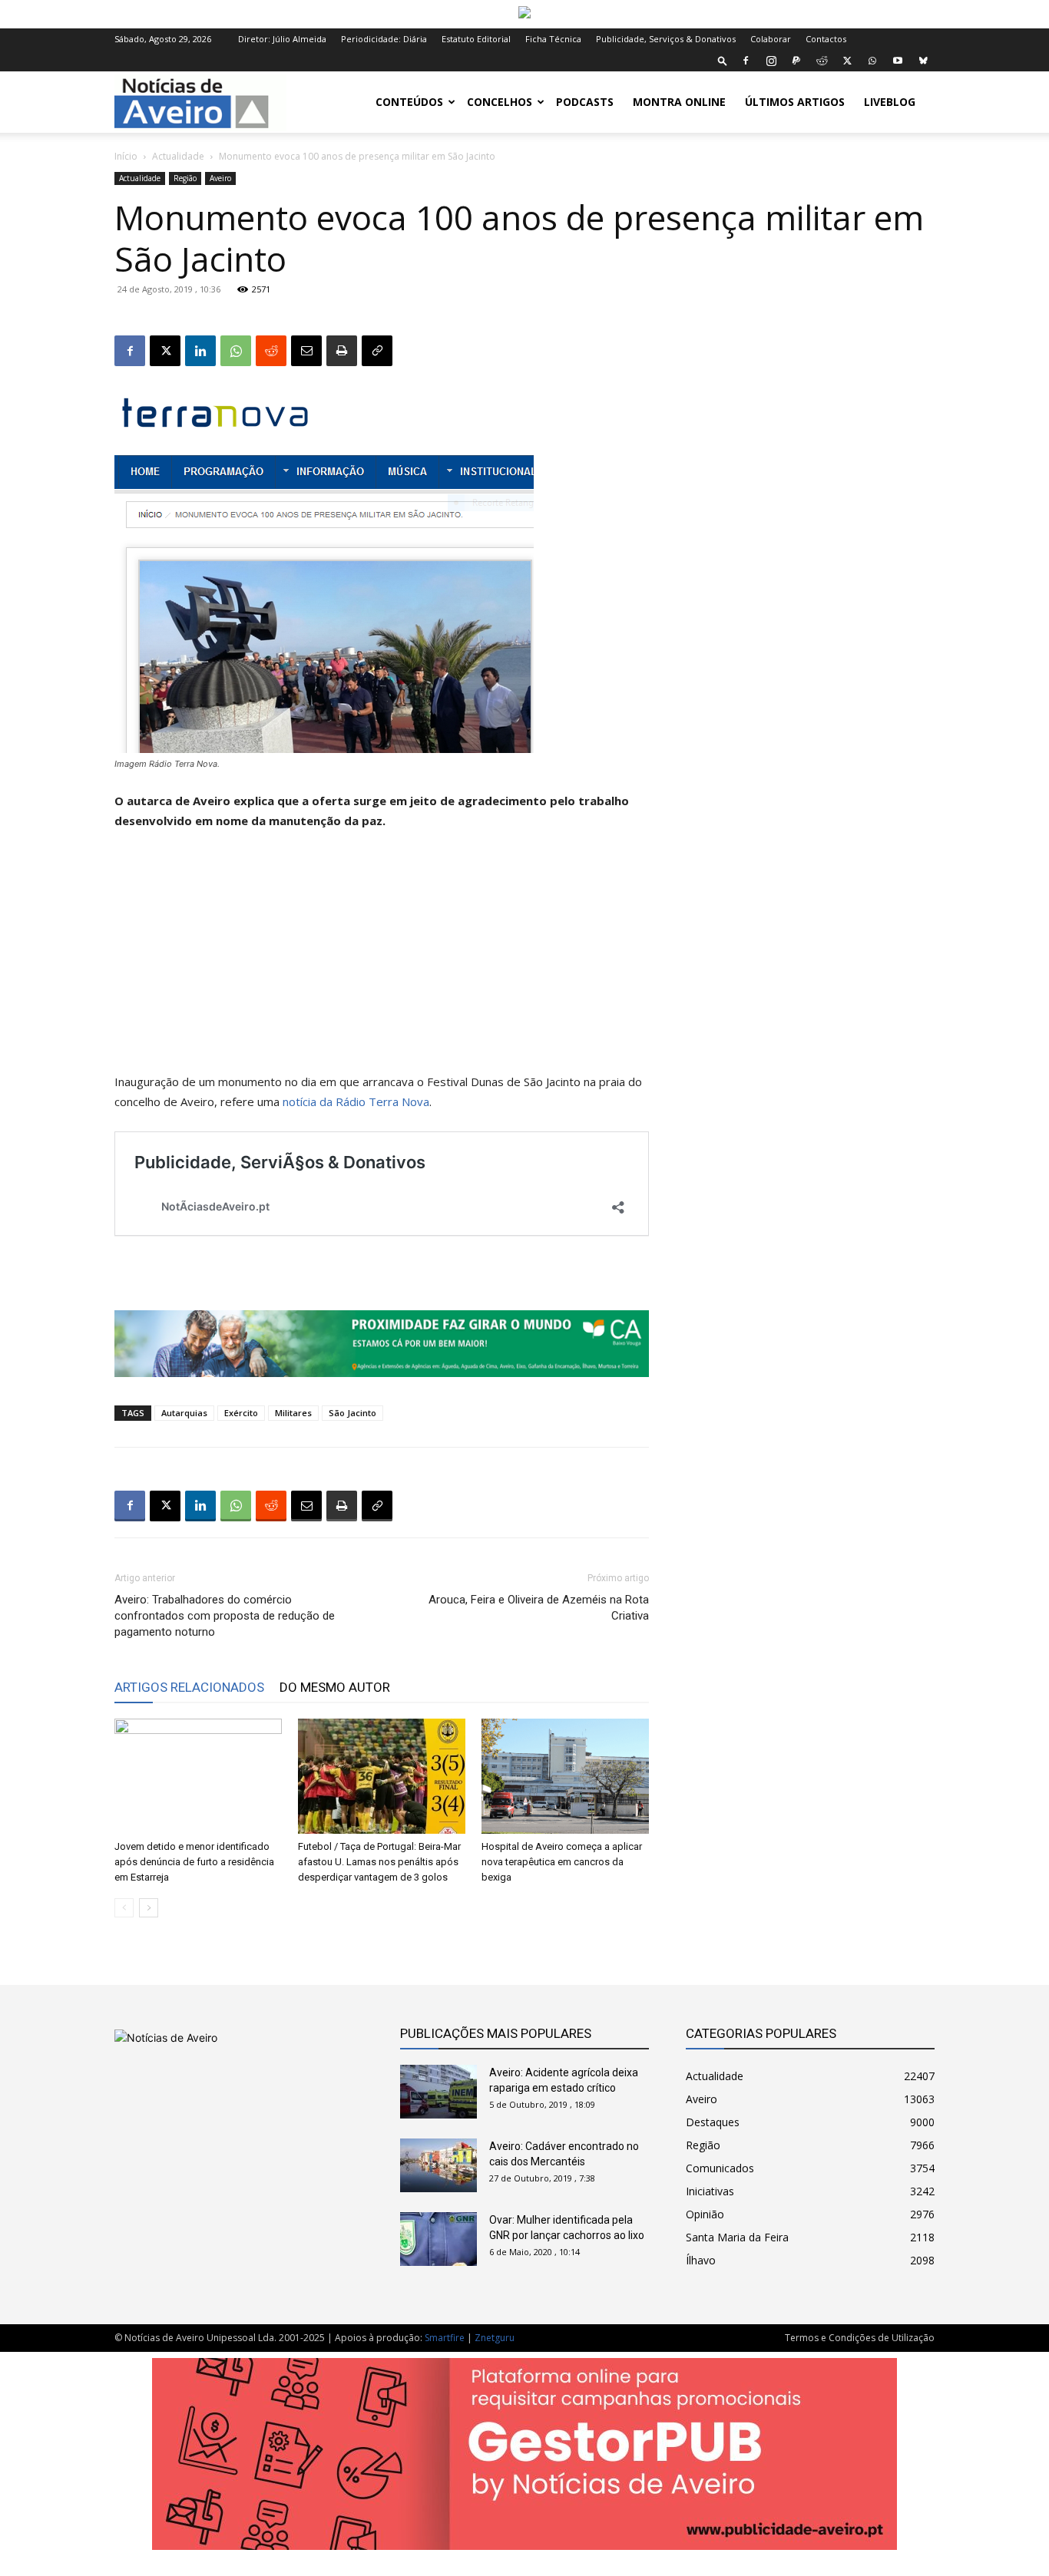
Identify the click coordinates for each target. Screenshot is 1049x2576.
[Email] (306, 351)
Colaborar (771, 39)
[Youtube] (898, 61)
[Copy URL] (377, 351)
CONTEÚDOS (409, 102)
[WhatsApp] (872, 61)
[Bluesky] (923, 61)
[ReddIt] (271, 351)
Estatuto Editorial (476, 39)
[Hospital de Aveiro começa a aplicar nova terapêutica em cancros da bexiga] (565, 1776)
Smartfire (445, 2338)
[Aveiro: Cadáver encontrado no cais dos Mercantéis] (438, 2165)
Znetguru (495, 2338)
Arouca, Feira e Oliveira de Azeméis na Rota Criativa (539, 1608)
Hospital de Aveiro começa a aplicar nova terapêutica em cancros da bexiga (562, 1862)
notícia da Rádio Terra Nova (356, 1101)
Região (185, 178)
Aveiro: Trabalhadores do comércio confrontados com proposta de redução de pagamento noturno (225, 1616)
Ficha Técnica (553, 39)
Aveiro (220, 178)
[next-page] (149, 1908)
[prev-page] (124, 1908)
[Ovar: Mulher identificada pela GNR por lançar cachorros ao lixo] (438, 2239)
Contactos (826, 39)
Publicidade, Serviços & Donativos (666, 39)
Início (126, 156)
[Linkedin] (200, 351)
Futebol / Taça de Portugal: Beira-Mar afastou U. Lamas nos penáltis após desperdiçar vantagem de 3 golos (379, 1862)
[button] (723, 60)
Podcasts (585, 102)
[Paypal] (796, 61)
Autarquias (184, 1413)
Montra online (679, 102)
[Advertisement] (382, 958)
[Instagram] (771, 61)
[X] (847, 61)
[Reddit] (822, 61)
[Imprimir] (342, 351)
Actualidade (178, 156)
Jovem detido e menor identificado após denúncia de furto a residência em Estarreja (194, 1862)
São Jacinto (352, 1413)
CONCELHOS (500, 102)
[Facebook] (746, 61)
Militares (293, 1413)
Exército (241, 1413)
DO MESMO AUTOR (335, 1687)
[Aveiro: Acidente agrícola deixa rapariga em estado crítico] (438, 2092)
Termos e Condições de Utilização (860, 2338)
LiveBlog (890, 102)
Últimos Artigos (795, 102)
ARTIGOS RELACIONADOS (189, 1687)
